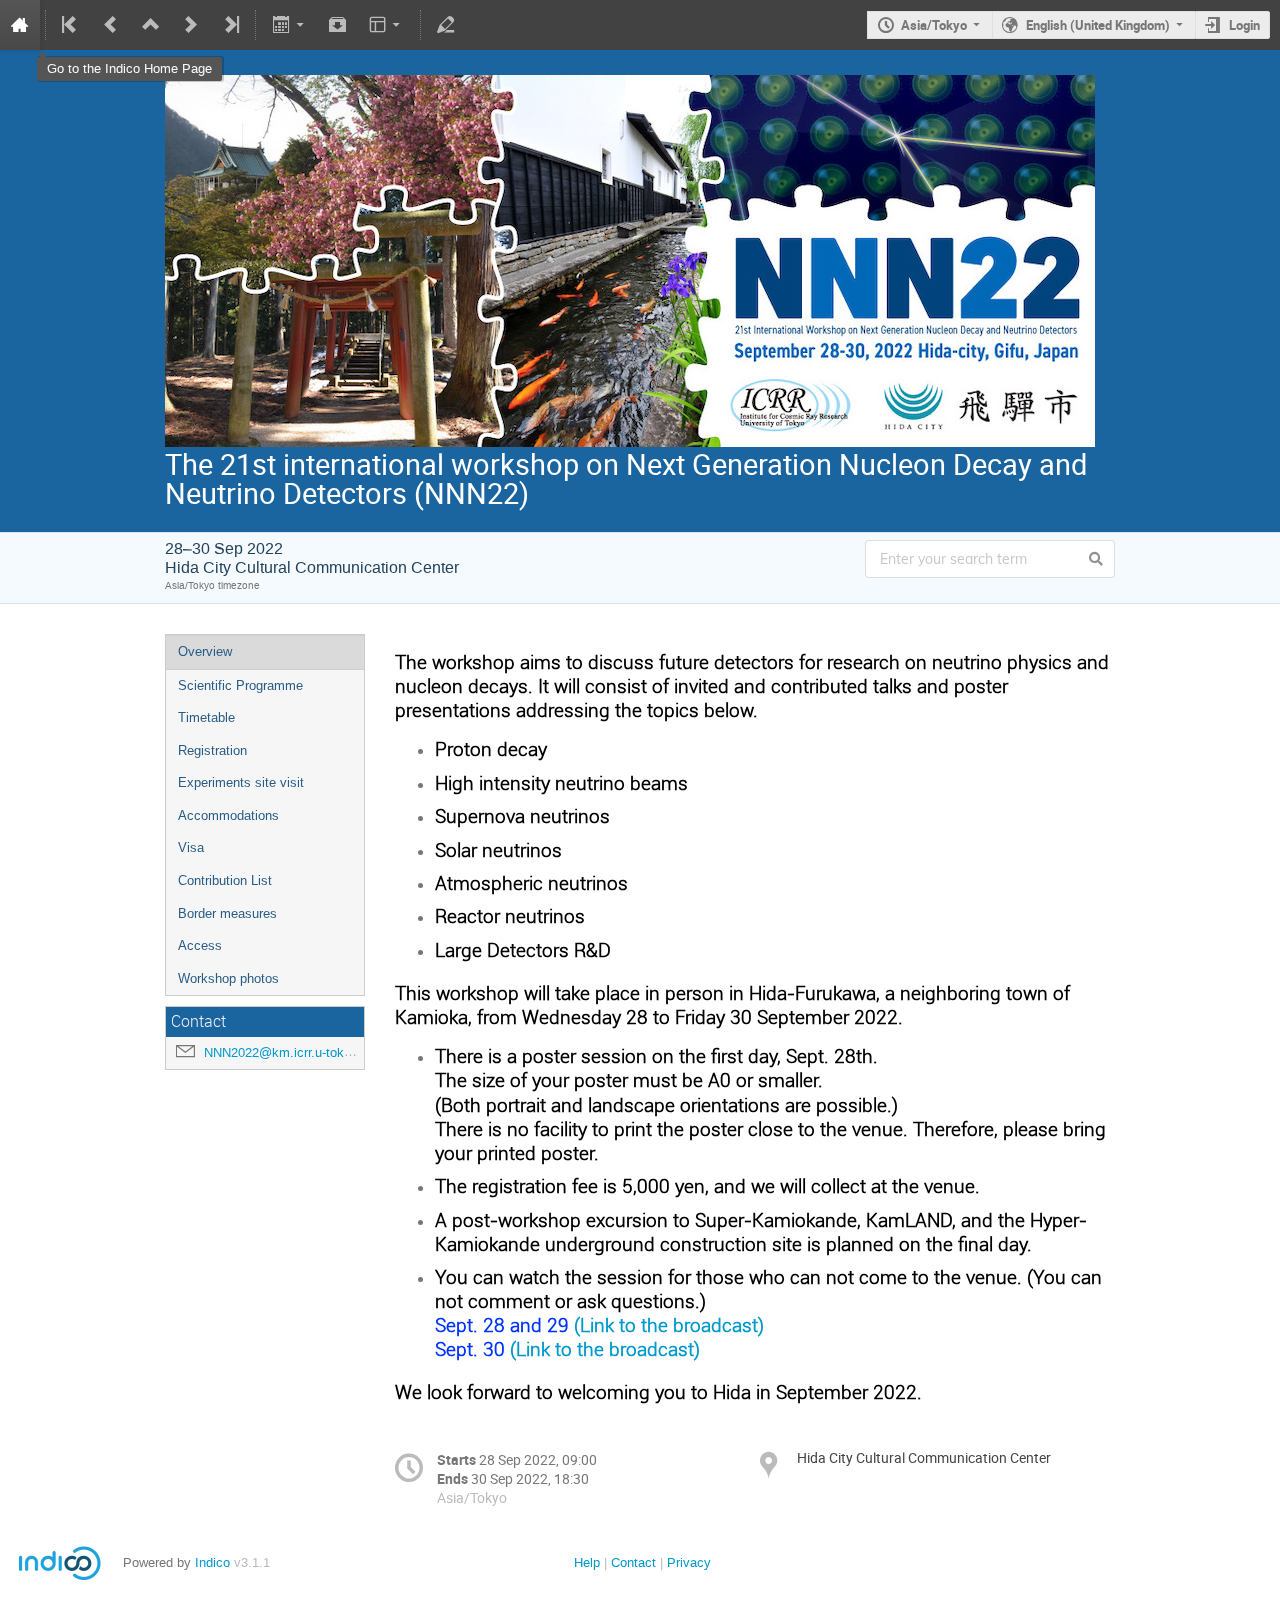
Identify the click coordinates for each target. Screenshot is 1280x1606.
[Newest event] (230, 25)
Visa (191, 847)
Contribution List (225, 880)
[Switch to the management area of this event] (446, 25)
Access (200, 945)
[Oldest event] (71, 25)
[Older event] (111, 25)
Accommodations (228, 815)
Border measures (227, 913)
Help (587, 1562)
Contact (633, 1562)
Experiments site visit (241, 782)
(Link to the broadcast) (669, 1324)
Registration (212, 750)
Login (1244, 25)
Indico (212, 1562)
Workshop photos (228, 978)
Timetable (206, 717)
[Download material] (338, 25)
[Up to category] (151, 25)
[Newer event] (191, 25)
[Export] (289, 25)
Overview (205, 651)
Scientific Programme (240, 685)
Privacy (689, 1562)
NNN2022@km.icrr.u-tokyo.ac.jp (297, 1052)
